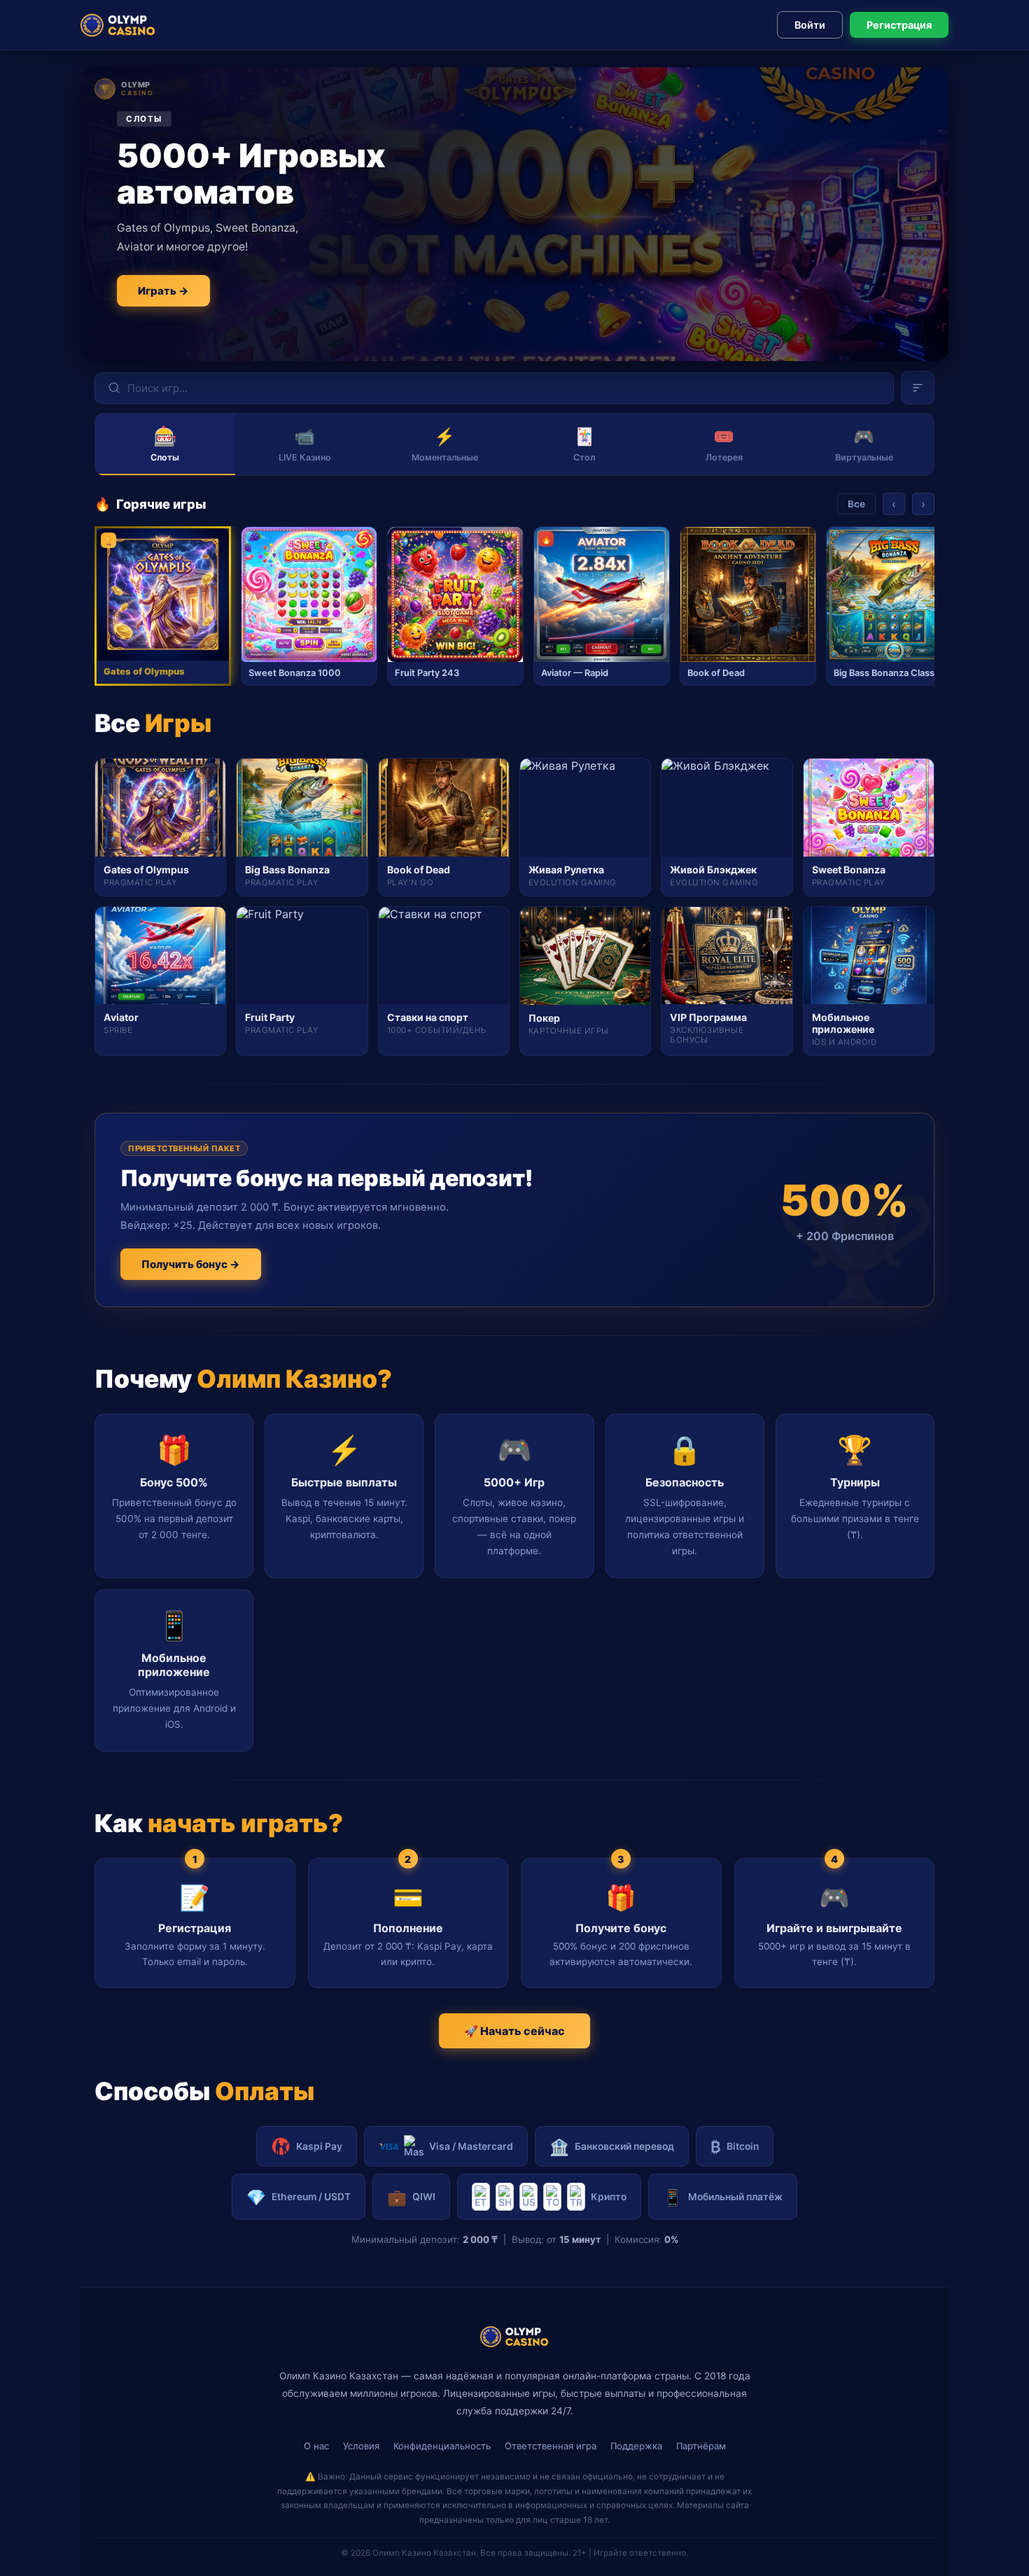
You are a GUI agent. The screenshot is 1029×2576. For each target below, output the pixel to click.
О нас (316, 2446)
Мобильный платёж (723, 2197)
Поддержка (636, 2446)
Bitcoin (735, 2147)
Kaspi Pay (319, 2146)
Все (856, 504)
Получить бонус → (191, 1264)
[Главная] (118, 25)
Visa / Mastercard (471, 2146)
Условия (361, 2446)
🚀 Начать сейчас (514, 2031)
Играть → (163, 291)
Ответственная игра (551, 2446)
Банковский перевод (612, 2147)
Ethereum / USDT (299, 2197)
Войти (810, 25)
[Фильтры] (918, 388)
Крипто (609, 2197)
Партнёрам (701, 2446)
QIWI (411, 2197)
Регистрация (899, 25)
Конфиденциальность (442, 2446)
